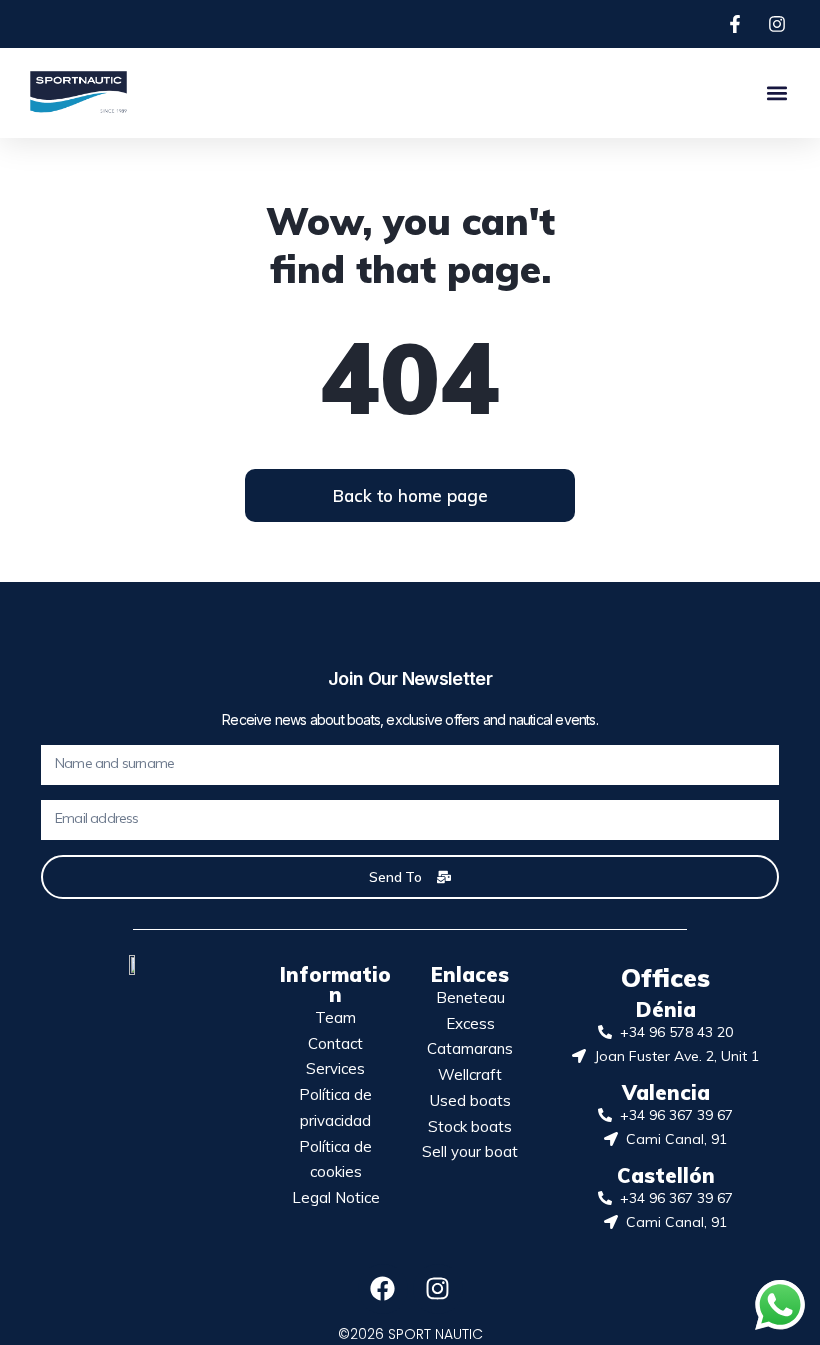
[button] (777, 92)
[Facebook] (383, 1289)
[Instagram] (438, 1289)
